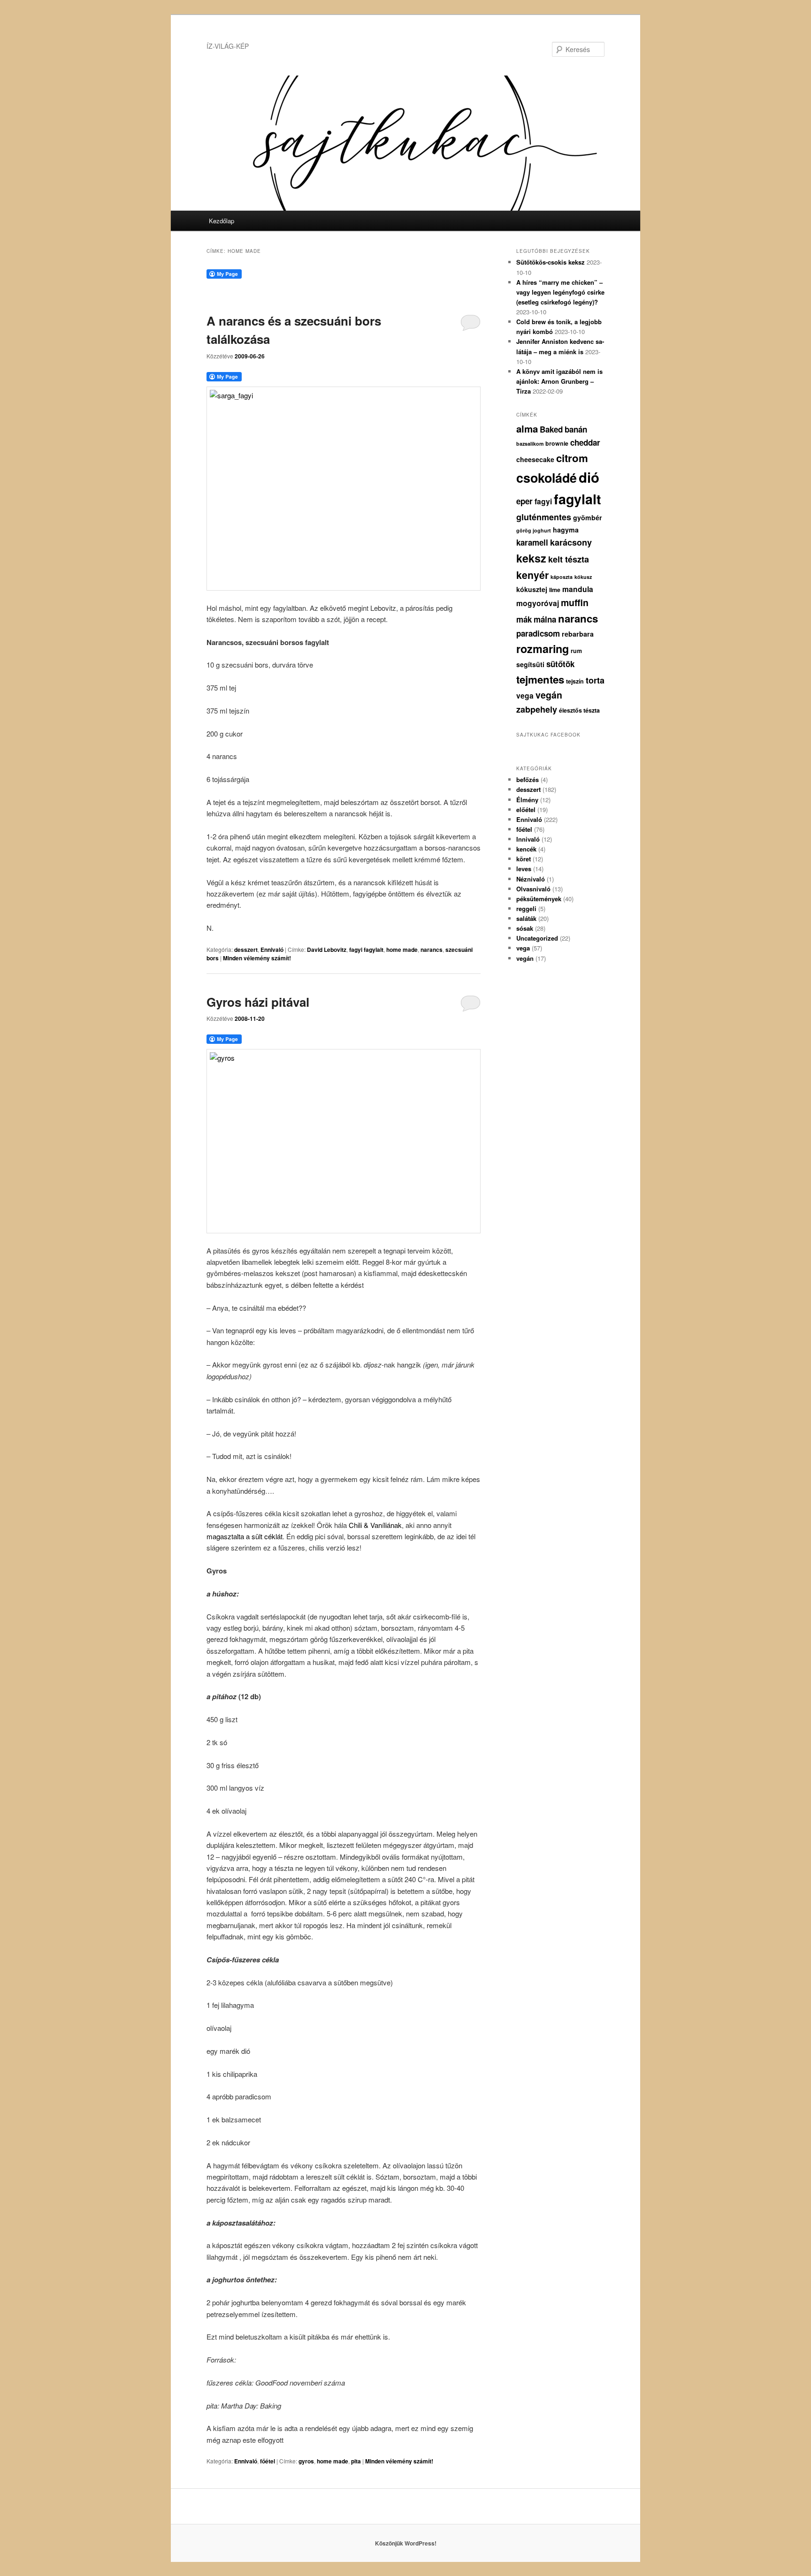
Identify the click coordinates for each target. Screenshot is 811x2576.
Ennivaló (272, 950)
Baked (551, 429)
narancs (432, 950)
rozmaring (543, 649)
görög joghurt (534, 530)
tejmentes (540, 679)
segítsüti (530, 664)
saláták (526, 918)
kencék (526, 849)
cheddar (585, 442)
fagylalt (578, 499)
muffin (575, 602)
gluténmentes (544, 517)
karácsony (571, 542)
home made (402, 950)
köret (524, 859)
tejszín (575, 681)
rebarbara (578, 634)
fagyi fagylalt (366, 950)
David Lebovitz (327, 950)
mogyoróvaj (538, 603)
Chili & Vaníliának (375, 1525)
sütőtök (560, 664)
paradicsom (538, 633)
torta (595, 680)
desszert (246, 950)
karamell (532, 542)
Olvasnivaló (533, 889)
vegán (549, 695)
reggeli (526, 908)
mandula (578, 589)
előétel (526, 809)
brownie (557, 443)
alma (527, 429)
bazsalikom (530, 444)
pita (356, 2461)
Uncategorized (537, 938)
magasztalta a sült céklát (245, 1536)
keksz (531, 558)
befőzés (528, 779)
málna (545, 619)
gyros (306, 2461)
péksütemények (539, 899)
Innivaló (528, 839)
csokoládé (547, 478)
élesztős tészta (579, 710)
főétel (268, 2461)
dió (589, 477)
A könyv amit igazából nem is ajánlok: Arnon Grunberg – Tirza (559, 381)
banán (576, 429)
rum (576, 651)
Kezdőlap (222, 221)
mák (524, 619)
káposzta (562, 577)
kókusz (583, 577)
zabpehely (537, 709)
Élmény (527, 800)
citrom (572, 458)
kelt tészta (569, 559)
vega (525, 695)
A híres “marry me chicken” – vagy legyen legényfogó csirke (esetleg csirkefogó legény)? (560, 292)
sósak (525, 928)
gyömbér (588, 517)
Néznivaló (531, 879)
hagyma (566, 530)
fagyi (543, 501)
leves (524, 869)
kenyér (532, 575)
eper (524, 501)
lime (555, 590)
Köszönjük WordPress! (406, 2543)
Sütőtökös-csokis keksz (551, 262)
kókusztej (532, 589)
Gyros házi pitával (258, 1002)
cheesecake (535, 459)
